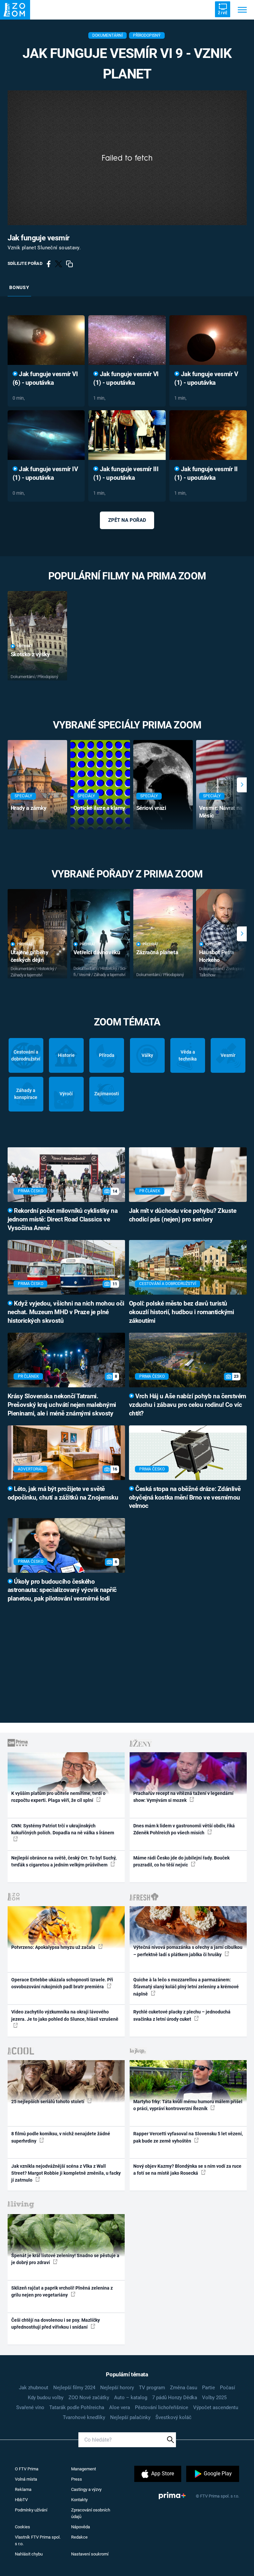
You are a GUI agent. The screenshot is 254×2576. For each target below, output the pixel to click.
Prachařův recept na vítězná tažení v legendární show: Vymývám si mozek (183, 1797)
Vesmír (228, 1055)
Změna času (184, 2388)
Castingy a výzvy (86, 2489)
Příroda (107, 1055)
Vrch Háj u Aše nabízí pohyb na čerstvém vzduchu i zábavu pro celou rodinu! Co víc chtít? (188, 1405)
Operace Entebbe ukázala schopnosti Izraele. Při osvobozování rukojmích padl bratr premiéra (62, 1983)
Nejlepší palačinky (130, 2417)
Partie (209, 2388)
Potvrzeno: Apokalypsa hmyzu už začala (54, 1947)
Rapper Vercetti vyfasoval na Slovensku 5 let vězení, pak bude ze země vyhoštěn (188, 2137)
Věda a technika (188, 1055)
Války (147, 1055)
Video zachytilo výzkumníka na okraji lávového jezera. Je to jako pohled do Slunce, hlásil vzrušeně (65, 2015)
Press (77, 2479)
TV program (152, 2388)
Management (84, 2469)
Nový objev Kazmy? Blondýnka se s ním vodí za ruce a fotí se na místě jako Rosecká (187, 2170)
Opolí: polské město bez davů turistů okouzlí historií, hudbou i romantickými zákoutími (182, 1312)
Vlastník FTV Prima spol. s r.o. (38, 2540)
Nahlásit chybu (29, 2554)
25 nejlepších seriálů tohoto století (48, 2102)
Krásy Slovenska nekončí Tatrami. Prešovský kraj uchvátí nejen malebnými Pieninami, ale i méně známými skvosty (62, 1405)
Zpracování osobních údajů (91, 2513)
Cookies (22, 2527)
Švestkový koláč (173, 2417)
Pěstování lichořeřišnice (162, 2407)
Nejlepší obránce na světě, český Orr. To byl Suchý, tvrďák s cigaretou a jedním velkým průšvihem (64, 1861)
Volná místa (26, 2479)
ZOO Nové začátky (89, 2398)
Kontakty (79, 2500)
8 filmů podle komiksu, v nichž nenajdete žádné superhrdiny (61, 2137)
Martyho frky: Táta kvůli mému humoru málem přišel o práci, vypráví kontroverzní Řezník (188, 2105)
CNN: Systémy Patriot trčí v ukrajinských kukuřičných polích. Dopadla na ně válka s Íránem (63, 1829)
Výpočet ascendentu (216, 2407)
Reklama (23, 2489)
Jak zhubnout (34, 2388)
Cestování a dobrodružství (26, 1055)
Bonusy (19, 287)
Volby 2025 (214, 2398)
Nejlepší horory (117, 2388)
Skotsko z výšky (30, 654)
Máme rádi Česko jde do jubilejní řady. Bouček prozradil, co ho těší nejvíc (181, 1861)
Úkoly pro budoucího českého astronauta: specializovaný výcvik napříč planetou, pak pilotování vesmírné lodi (62, 1590)
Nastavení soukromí (90, 2554)
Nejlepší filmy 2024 (74, 2388)
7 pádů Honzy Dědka (175, 2398)
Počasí (228, 2388)
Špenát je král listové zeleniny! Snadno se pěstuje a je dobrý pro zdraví (65, 2259)
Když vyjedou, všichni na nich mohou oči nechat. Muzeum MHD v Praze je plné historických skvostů (66, 1312)
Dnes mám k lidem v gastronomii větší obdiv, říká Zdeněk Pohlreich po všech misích (184, 1829)
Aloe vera (120, 2407)
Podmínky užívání (31, 2510)
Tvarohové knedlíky (84, 2417)
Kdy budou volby (46, 2398)
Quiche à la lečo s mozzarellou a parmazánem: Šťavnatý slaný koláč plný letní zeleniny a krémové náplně (186, 1987)
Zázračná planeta (157, 952)
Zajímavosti (107, 1094)
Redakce (79, 2537)
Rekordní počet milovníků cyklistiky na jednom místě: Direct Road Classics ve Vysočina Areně (63, 1219)
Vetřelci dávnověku (97, 952)
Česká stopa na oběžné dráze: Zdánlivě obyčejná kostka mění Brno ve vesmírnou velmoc (185, 1498)
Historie (66, 1055)
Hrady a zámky (29, 808)
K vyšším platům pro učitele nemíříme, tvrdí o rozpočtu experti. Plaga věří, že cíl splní (58, 1797)
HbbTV (21, 2500)
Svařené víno (30, 2407)
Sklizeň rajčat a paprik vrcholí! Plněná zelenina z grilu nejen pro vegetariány (62, 2291)
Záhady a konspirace (26, 1094)
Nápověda (81, 2527)
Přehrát (25, 646)
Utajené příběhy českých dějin (30, 956)
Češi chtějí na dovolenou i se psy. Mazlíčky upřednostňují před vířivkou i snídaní (56, 2324)
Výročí (66, 1094)
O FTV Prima (27, 2469)
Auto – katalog (131, 2398)
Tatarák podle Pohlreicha (77, 2407)
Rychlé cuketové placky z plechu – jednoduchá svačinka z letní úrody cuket (182, 2015)
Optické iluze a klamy (99, 808)
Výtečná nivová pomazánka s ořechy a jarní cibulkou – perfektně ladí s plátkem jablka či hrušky (188, 1951)
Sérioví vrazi (151, 808)
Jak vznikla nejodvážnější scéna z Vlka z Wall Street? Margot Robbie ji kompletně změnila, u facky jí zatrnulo (66, 2173)
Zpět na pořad (127, 520)
